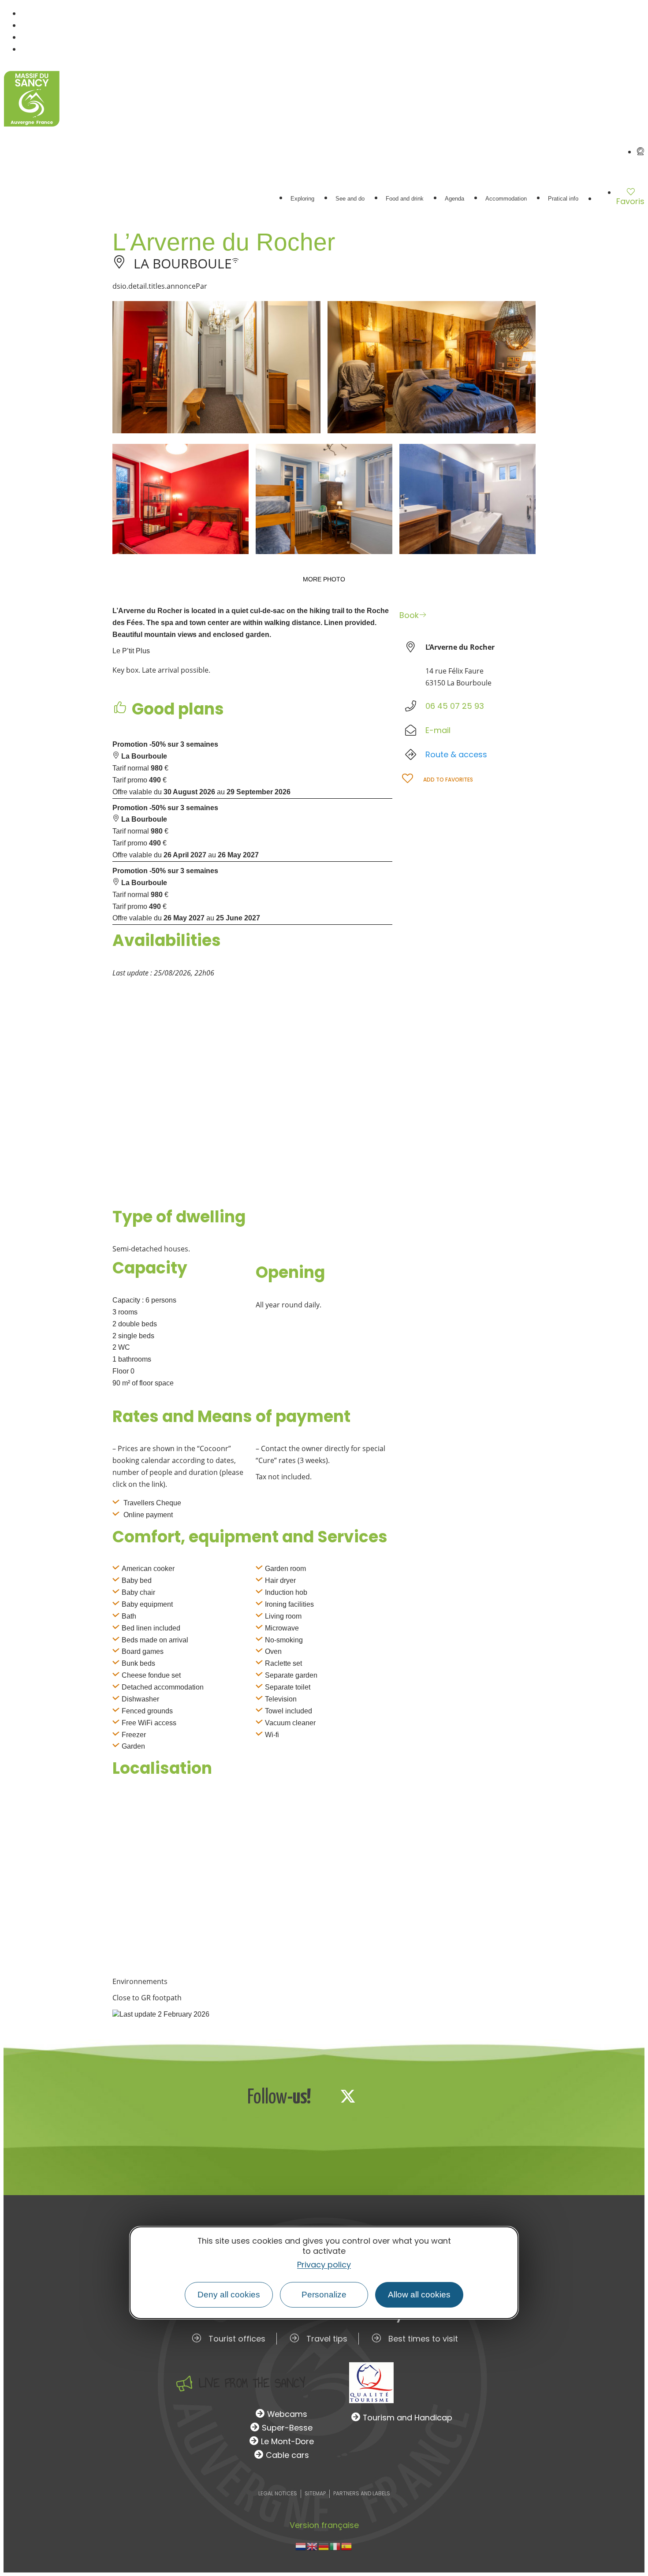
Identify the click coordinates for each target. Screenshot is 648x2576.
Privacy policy (324, 2265)
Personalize (324, 2295)
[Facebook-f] (319, 2096)
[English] (313, 2546)
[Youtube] (406, 2096)
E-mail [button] (438, 730)
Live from (252, 2383)
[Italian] (335, 2546)
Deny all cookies (229, 2295)
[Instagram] (377, 2096)
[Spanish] (347, 2546)
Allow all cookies (419, 2295)
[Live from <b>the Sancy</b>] (184, 2383)
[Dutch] (301, 2546)
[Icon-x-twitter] (348, 2096)
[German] (324, 2546)
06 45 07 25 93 (455, 706)
